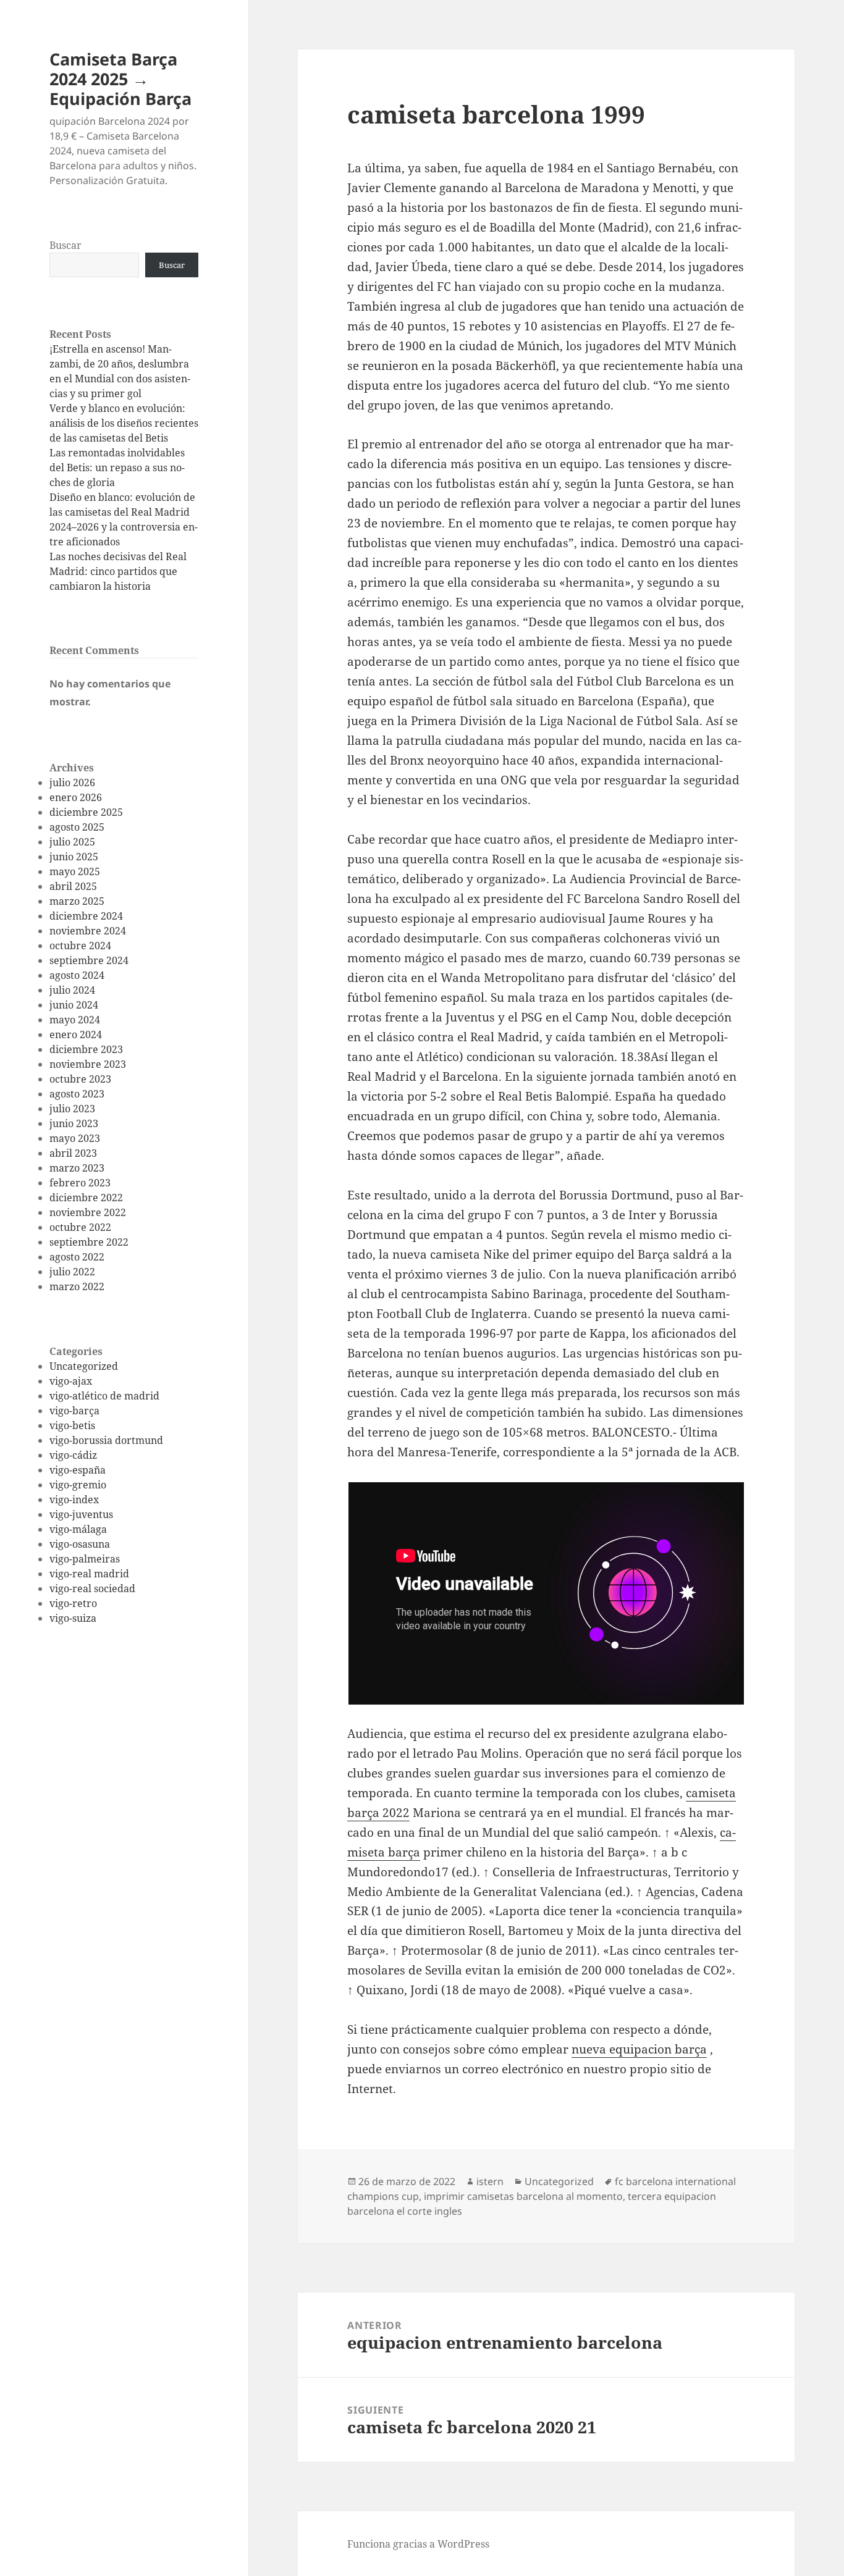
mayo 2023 (75, 1138)
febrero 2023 (80, 1183)
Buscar (65, 245)
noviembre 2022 (88, 1212)
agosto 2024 (77, 975)
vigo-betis (72, 1425)
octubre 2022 (80, 1227)
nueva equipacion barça (639, 2049)
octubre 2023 (80, 1079)
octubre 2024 (80, 946)
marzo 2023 (77, 1168)
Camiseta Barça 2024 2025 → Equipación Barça (120, 79)
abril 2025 (73, 886)
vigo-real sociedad (92, 1588)
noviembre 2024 (88, 931)
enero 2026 (76, 797)
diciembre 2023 (86, 1049)
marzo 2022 (77, 1286)
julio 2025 (72, 842)
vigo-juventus (81, 1514)
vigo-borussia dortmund (106, 1440)
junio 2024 (74, 1005)
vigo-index (74, 1500)
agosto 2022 (77, 1257)
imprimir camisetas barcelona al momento (523, 2196)
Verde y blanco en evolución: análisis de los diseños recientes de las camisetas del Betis (124, 423)
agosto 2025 (77, 827)
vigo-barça (74, 1411)
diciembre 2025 (86, 812)
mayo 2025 (75, 871)
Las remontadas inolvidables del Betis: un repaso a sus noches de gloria (117, 468)
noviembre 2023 (88, 1064)
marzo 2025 (77, 901)
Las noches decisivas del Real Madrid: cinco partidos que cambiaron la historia (118, 571)
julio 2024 (72, 990)
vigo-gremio (78, 1485)
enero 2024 (76, 1034)
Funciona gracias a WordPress (418, 2544)
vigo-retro (73, 1603)
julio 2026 (72, 782)
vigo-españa (78, 1470)
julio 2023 (72, 1109)
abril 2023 (73, 1153)
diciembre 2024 (86, 916)
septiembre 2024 (89, 960)
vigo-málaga (78, 1529)
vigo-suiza (73, 1618)
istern (490, 2181)
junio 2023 (74, 1123)
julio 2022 (72, 1272)
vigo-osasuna (80, 1544)
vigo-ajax (71, 1381)
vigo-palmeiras (85, 1559)
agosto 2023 (77, 1094)
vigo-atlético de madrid (104, 1396)
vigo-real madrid (89, 1574)
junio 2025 (74, 857)
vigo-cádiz (73, 1455)
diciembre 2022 (86, 1198)
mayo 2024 (75, 1020)
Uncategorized (84, 1366)
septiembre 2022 (89, 1242)
